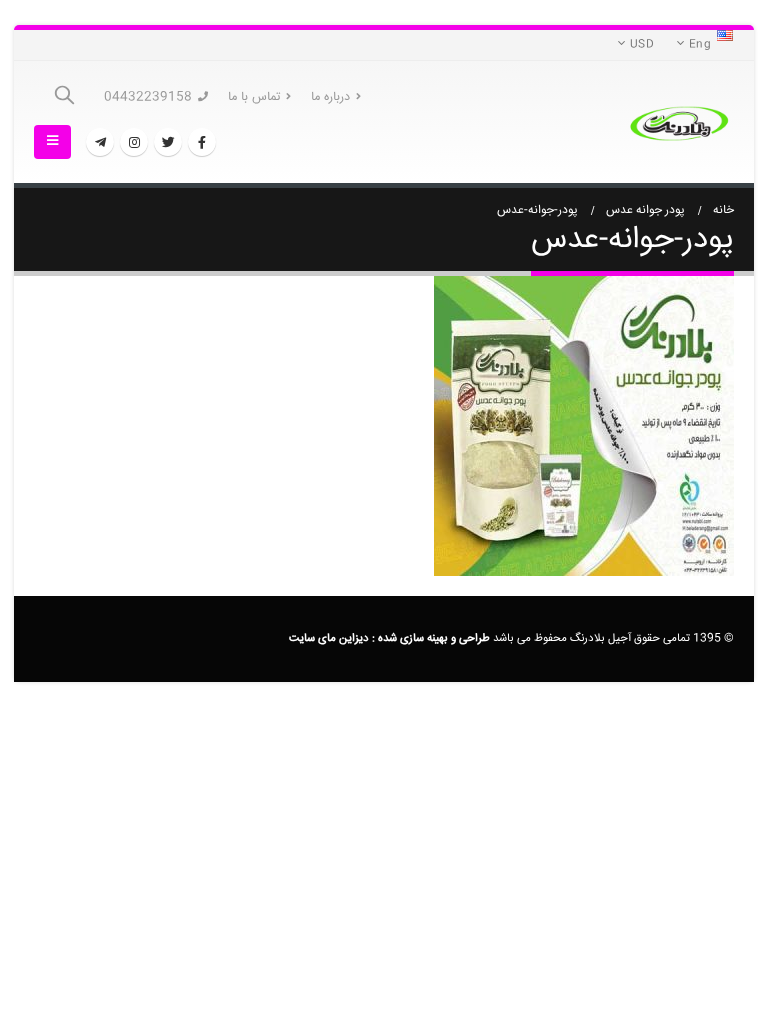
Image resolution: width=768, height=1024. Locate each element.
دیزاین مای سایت (329, 638)
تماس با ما (254, 97)
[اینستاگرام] (134, 142)
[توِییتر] (168, 142)
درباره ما (330, 97)
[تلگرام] (100, 142)
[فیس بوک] (202, 142)
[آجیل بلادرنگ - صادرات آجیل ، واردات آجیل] (679, 122)
